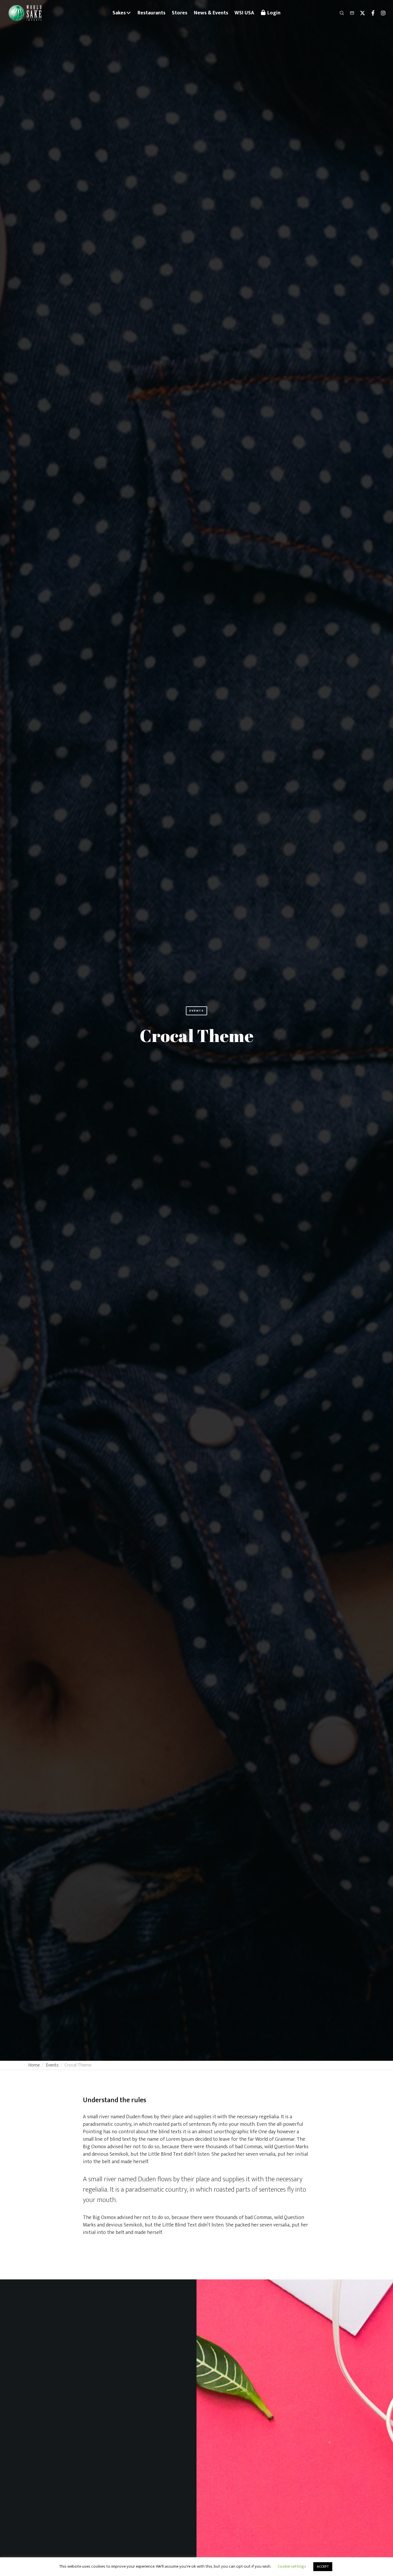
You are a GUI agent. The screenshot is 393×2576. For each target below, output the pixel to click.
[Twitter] (360, 13)
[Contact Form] (350, 13)
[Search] (339, 13)
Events (197, 1011)
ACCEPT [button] (323, 2567)
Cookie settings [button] (292, 2566)
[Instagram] (381, 13)
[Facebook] (370, 13)
